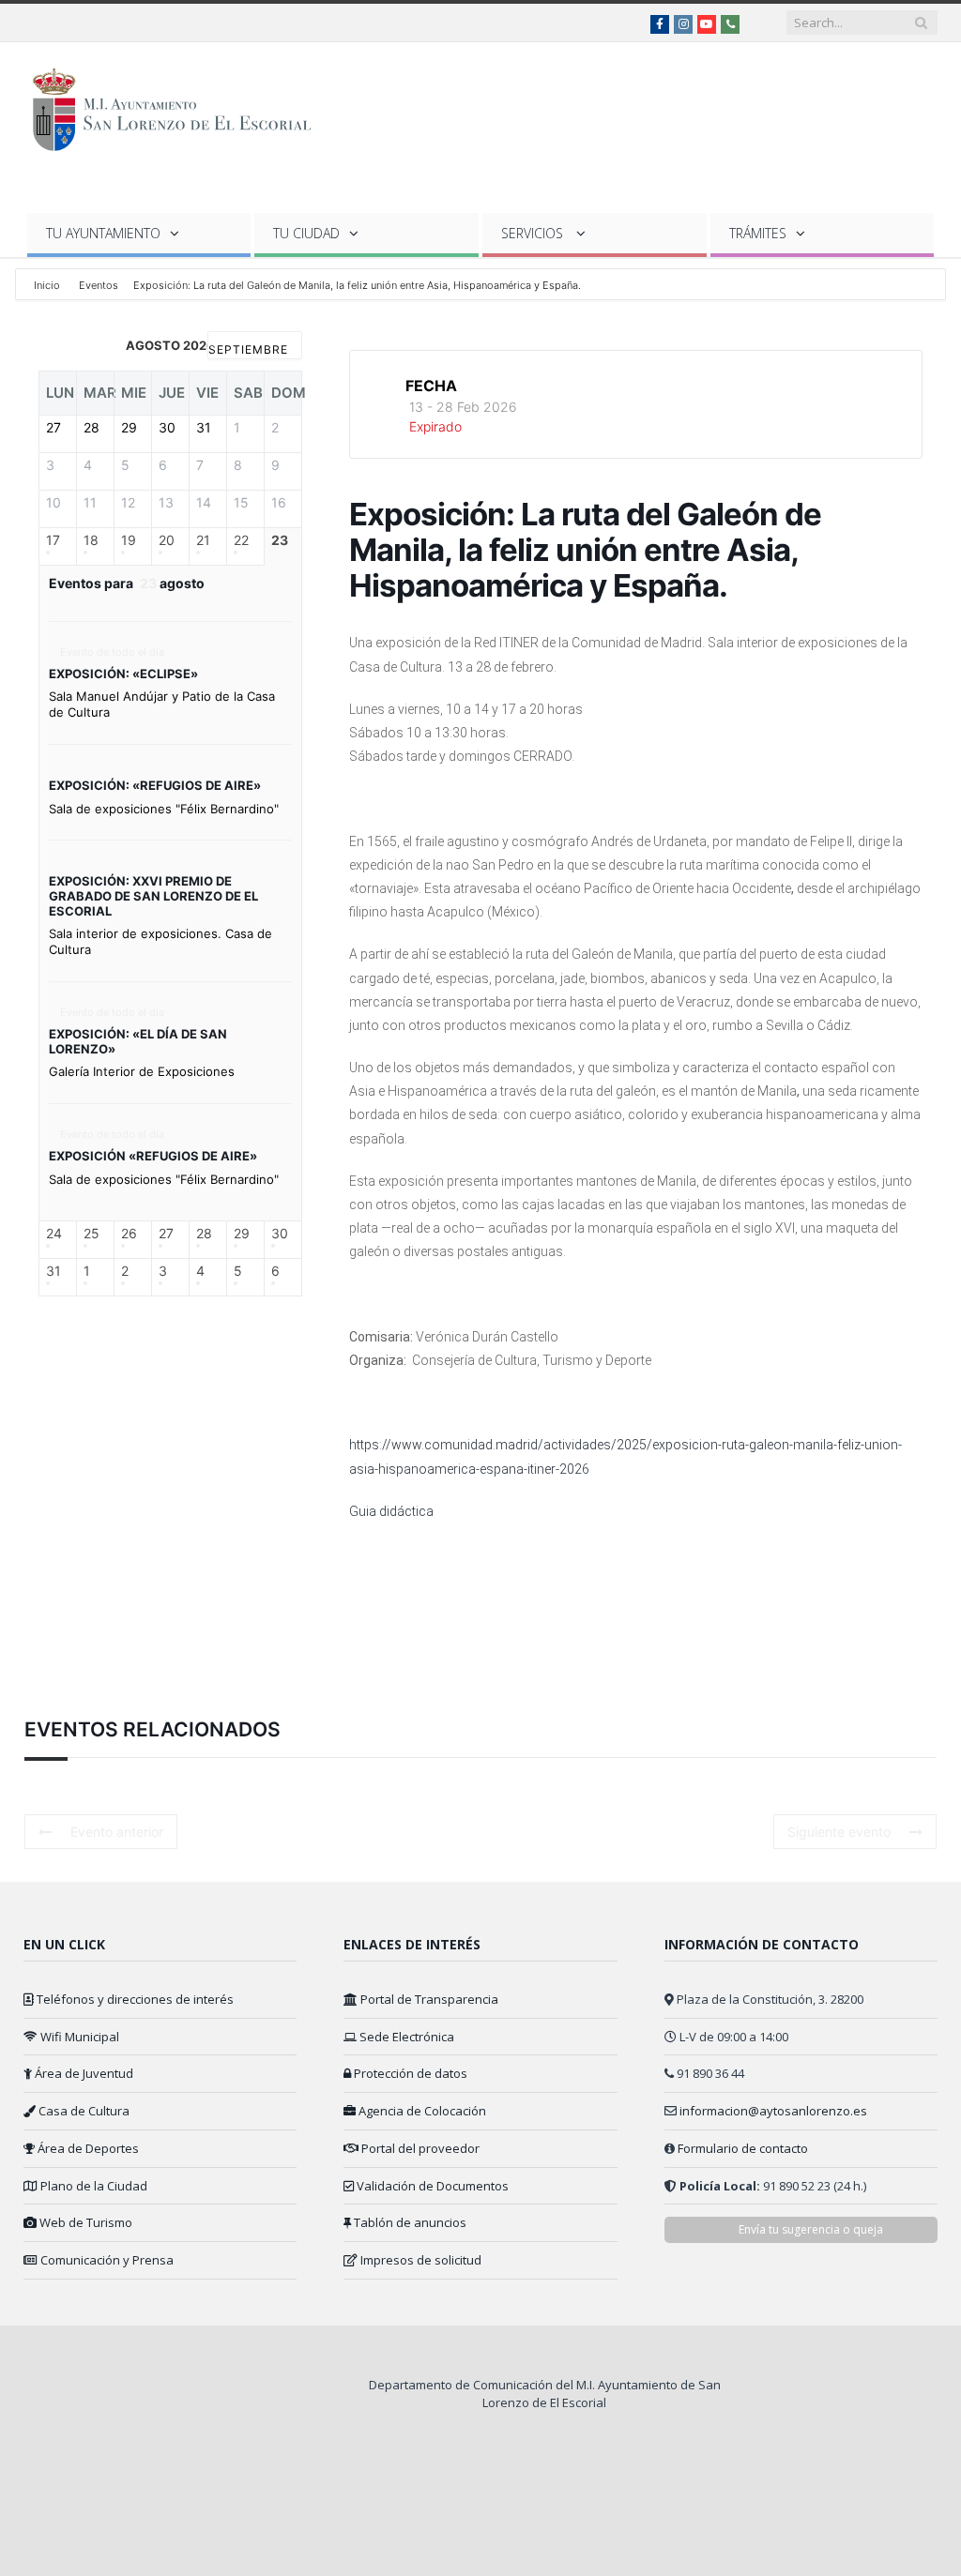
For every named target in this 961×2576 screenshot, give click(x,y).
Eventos (99, 285)
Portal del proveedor (419, 2148)
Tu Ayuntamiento (103, 233)
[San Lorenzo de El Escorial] (181, 106)
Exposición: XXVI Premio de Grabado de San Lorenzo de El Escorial (153, 895)
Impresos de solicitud (419, 2260)
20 (167, 540)
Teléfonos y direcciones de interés (134, 1999)
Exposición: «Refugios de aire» (155, 785)
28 (204, 1234)
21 (203, 540)
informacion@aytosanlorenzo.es (773, 2111)
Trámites (758, 233)
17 (53, 540)
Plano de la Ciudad (92, 2186)
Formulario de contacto (743, 2148)
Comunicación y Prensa (106, 2260)
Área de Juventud (83, 2073)
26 (129, 1234)
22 (241, 540)
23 (280, 540)
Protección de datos (409, 2073)
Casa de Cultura (83, 2111)
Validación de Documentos (431, 2186)
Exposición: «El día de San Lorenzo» (138, 1041)
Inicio (48, 285)
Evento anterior (117, 1832)
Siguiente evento (839, 1832)
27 (166, 1234)
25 (92, 1234)
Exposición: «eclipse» (123, 674)
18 (91, 540)
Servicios (534, 233)
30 (280, 1234)
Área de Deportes (87, 2148)
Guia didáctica (391, 1511)
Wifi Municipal (78, 2037)
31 (53, 1271)
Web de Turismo (84, 2222)
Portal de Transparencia (428, 1999)
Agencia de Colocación (421, 2111)
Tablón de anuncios (409, 2222)
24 (54, 1234)
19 (129, 540)
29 (242, 1234)
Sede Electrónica (405, 2037)
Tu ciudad (306, 233)
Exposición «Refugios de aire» (153, 1156)
